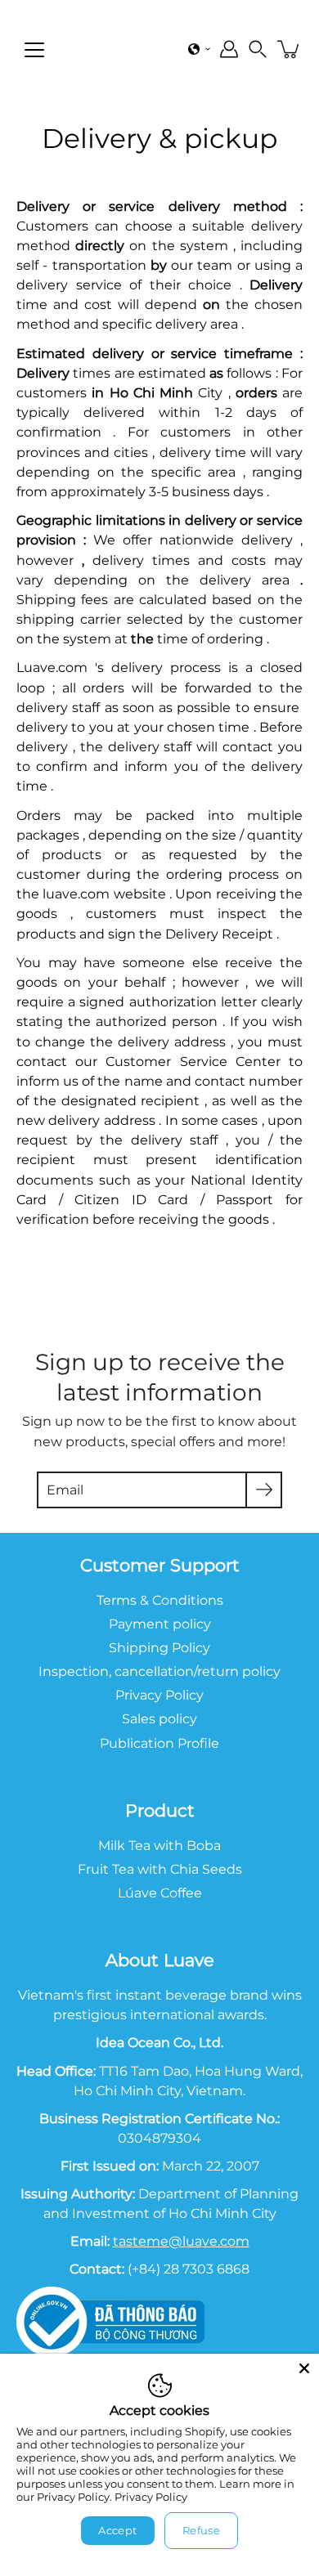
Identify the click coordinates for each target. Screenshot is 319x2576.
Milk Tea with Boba (159, 1845)
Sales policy (159, 1718)
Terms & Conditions (160, 1600)
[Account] (229, 49)
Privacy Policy (151, 2497)
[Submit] (264, 1490)
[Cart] (290, 49)
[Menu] (34, 50)
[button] (200, 49)
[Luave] (136, 49)
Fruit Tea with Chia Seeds (160, 1869)
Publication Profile (159, 1743)
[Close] (304, 2368)
